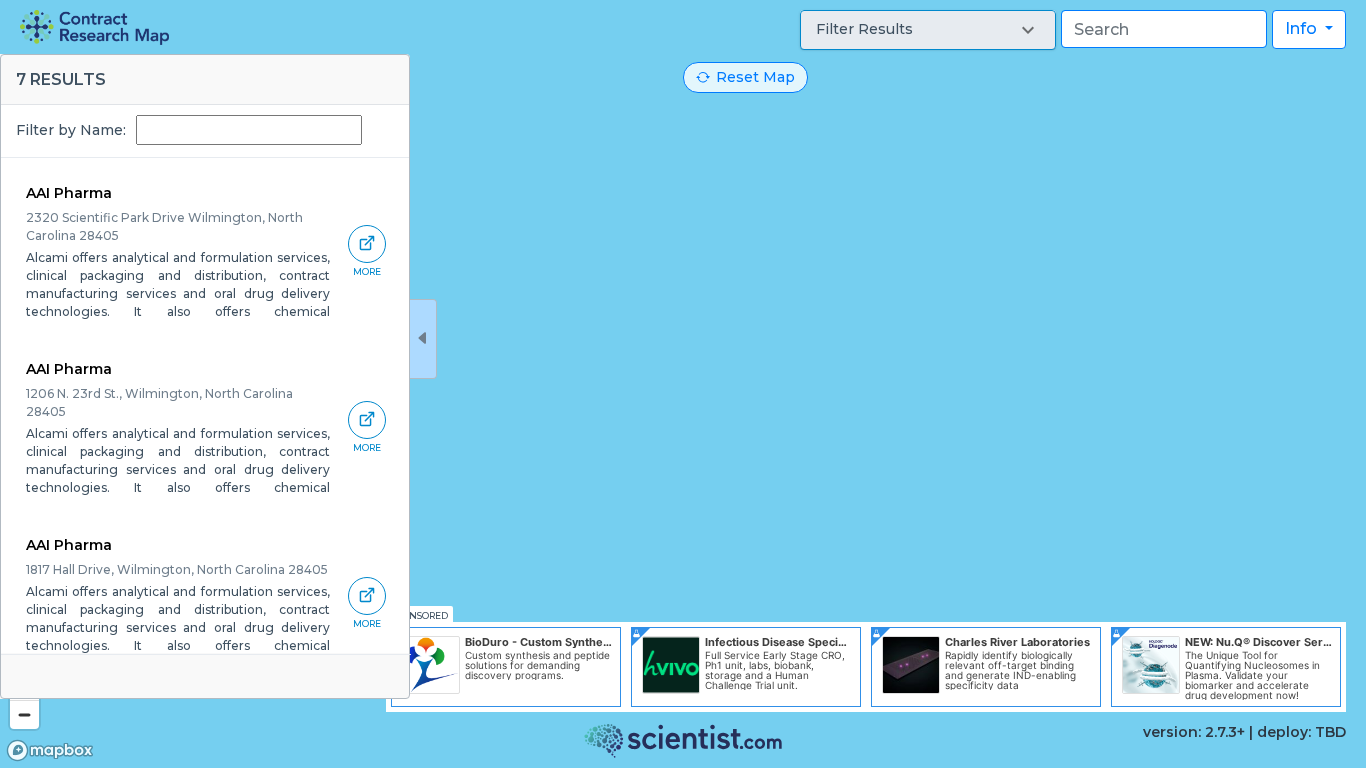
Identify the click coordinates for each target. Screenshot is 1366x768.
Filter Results (864, 29)
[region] (683, 384)
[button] (928, 30)
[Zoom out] (24, 714)
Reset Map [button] (755, 77)
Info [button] (1303, 28)
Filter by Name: (71, 130)
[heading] (94, 27)
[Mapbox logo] (50, 750)
